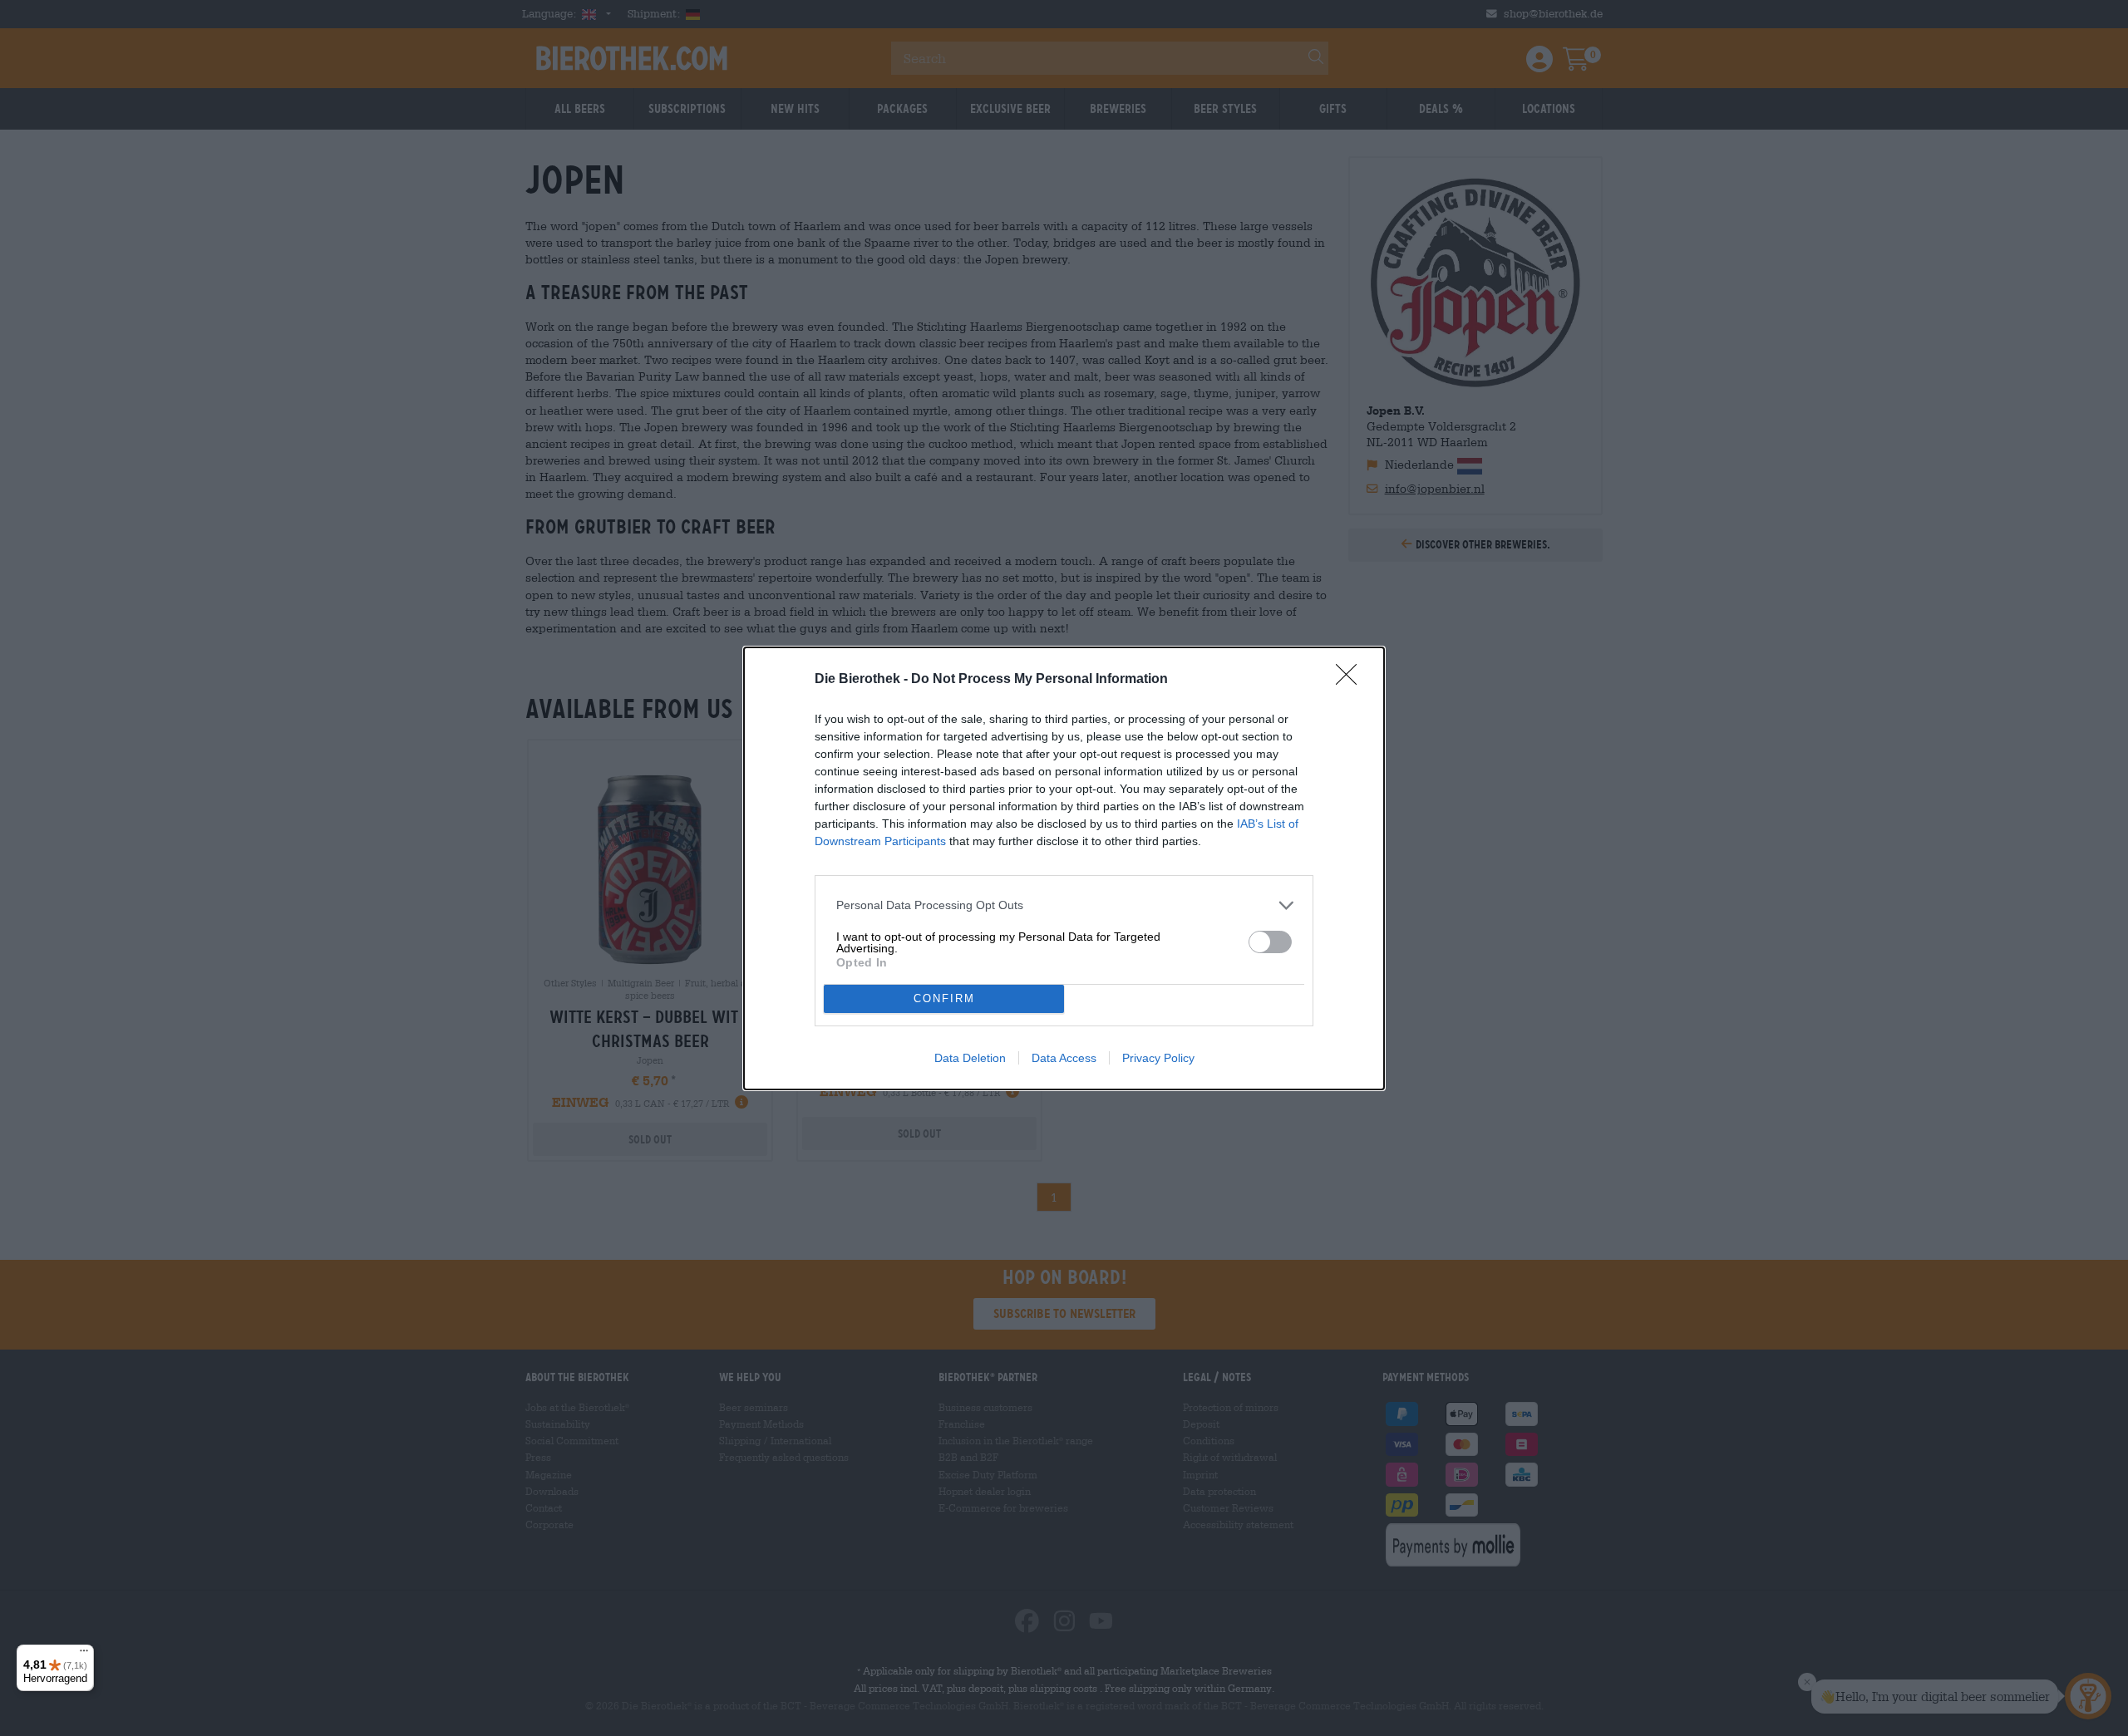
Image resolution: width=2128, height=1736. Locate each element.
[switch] (1270, 942)
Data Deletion (970, 1058)
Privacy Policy (1158, 1058)
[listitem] (1064, 905)
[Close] (1352, 680)
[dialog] (1064, 868)
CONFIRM (944, 998)
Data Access (1064, 1058)
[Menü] (84, 1655)
